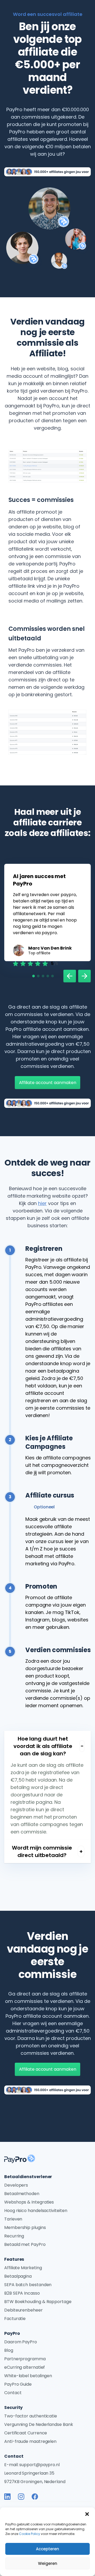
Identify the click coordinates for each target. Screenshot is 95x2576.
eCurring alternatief (25, 2367)
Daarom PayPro (21, 2342)
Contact (13, 2393)
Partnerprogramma (25, 2359)
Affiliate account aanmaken (48, 1083)
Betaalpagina (18, 2276)
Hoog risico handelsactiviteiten (36, 2211)
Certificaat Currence (26, 2433)
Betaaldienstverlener (28, 2177)
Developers (16, 2185)
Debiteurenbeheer (23, 2310)
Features (14, 2259)
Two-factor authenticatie (31, 2416)
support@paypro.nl (39, 2465)
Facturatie (15, 2319)
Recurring (14, 2236)
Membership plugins (25, 2227)
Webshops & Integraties (29, 2202)
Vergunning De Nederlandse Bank (39, 2424)
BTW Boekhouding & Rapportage (38, 2302)
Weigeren (48, 2563)
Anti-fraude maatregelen (30, 2441)
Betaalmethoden (22, 2194)
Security (13, 2408)
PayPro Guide (18, 2384)
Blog (9, 2350)
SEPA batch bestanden (28, 2285)
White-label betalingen (28, 2376)
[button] (87, 2514)
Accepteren (47, 2549)
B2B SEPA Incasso (22, 2293)
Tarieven (13, 2219)
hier (42, 1203)
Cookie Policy (30, 2534)
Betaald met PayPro (25, 2244)
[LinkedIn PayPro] (7, 2497)
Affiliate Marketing (23, 2268)
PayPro (12, 2333)
